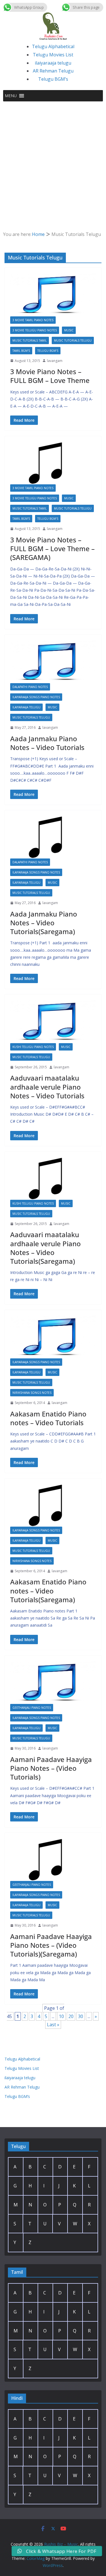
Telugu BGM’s (53, 79)
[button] (11, 96)
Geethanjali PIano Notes (32, 1708)
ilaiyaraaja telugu (53, 63)
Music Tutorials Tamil (30, 340)
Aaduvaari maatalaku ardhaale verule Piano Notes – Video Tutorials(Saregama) (46, 1248)
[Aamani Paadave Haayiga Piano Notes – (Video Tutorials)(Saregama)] (53, 1860)
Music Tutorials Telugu (73, 340)
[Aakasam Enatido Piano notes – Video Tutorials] (53, 1337)
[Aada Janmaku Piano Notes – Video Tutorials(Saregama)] (53, 837)
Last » (53, 2025)
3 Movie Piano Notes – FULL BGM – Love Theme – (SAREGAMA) (52, 548)
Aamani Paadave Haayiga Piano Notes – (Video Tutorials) (51, 1768)
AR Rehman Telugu (53, 71)
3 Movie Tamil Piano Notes (33, 320)
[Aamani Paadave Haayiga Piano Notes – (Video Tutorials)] (53, 1683)
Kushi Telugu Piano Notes (33, 1047)
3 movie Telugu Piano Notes (35, 330)
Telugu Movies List (53, 55)
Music (69, 330)
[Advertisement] (53, 157)
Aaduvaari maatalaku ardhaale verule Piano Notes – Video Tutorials (47, 1087)
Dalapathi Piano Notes (30, 687)
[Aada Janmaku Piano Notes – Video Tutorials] (53, 662)
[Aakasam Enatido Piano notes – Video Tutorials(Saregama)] (53, 1505)
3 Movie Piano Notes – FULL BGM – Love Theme (50, 376)
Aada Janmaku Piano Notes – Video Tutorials (47, 743)
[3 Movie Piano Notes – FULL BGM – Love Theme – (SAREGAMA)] (53, 463)
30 (81, 2016)
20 (71, 2016)
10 (61, 2016)
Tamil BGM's (21, 351)
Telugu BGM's (48, 351)
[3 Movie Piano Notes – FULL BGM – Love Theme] (53, 295)
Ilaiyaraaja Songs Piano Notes (36, 697)
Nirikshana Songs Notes (32, 1393)
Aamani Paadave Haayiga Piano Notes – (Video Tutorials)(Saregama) (51, 1945)
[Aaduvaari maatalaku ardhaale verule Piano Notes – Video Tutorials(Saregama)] (53, 1179)
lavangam (55, 361)
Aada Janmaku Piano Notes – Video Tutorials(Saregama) (44, 923)
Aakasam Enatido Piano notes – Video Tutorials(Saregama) (48, 1590)
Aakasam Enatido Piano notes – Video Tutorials (48, 1418)
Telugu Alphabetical (53, 46)
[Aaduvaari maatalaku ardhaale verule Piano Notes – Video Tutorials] (53, 1022)
